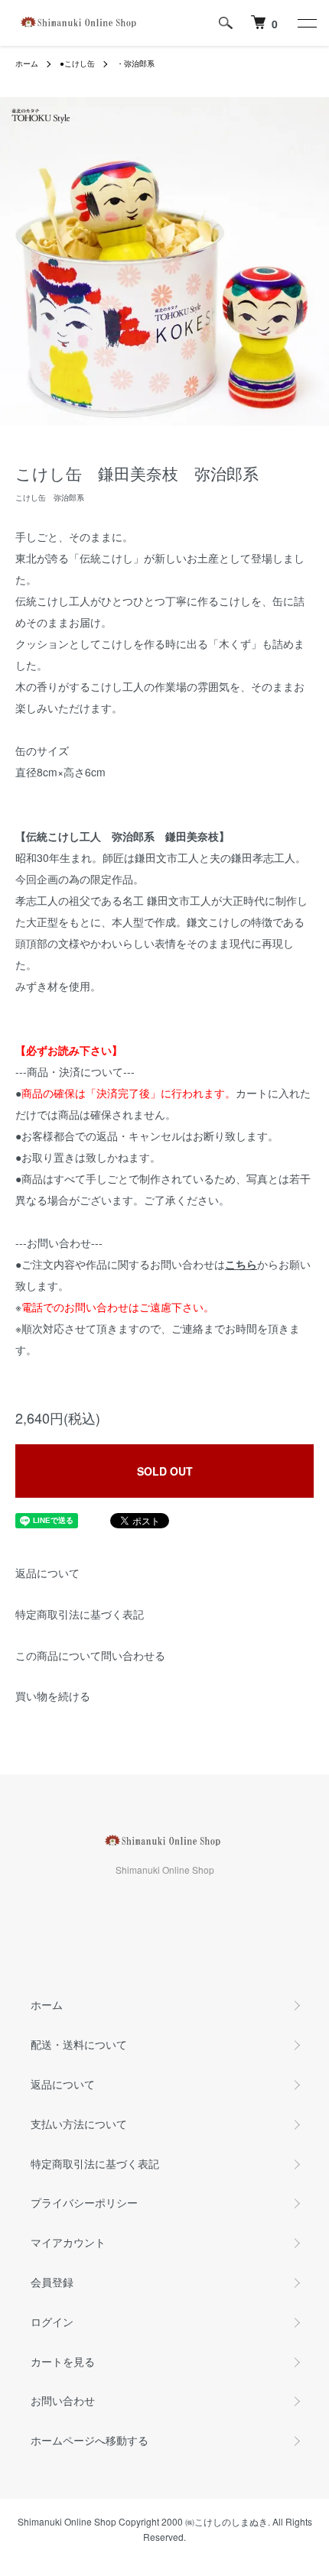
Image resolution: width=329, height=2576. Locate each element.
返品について (47, 1573)
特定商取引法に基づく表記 (80, 1614)
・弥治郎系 (135, 63)
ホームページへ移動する (90, 2440)
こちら (241, 1264)
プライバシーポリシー (84, 2202)
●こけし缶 (77, 63)
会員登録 (52, 2282)
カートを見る (63, 2361)
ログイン (52, 2322)
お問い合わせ (63, 2400)
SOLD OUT (165, 1471)
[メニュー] (306, 23)
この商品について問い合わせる (90, 1655)
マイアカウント (68, 2242)
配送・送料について (79, 2044)
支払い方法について (79, 2124)
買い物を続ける (53, 1696)
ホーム (27, 63)
